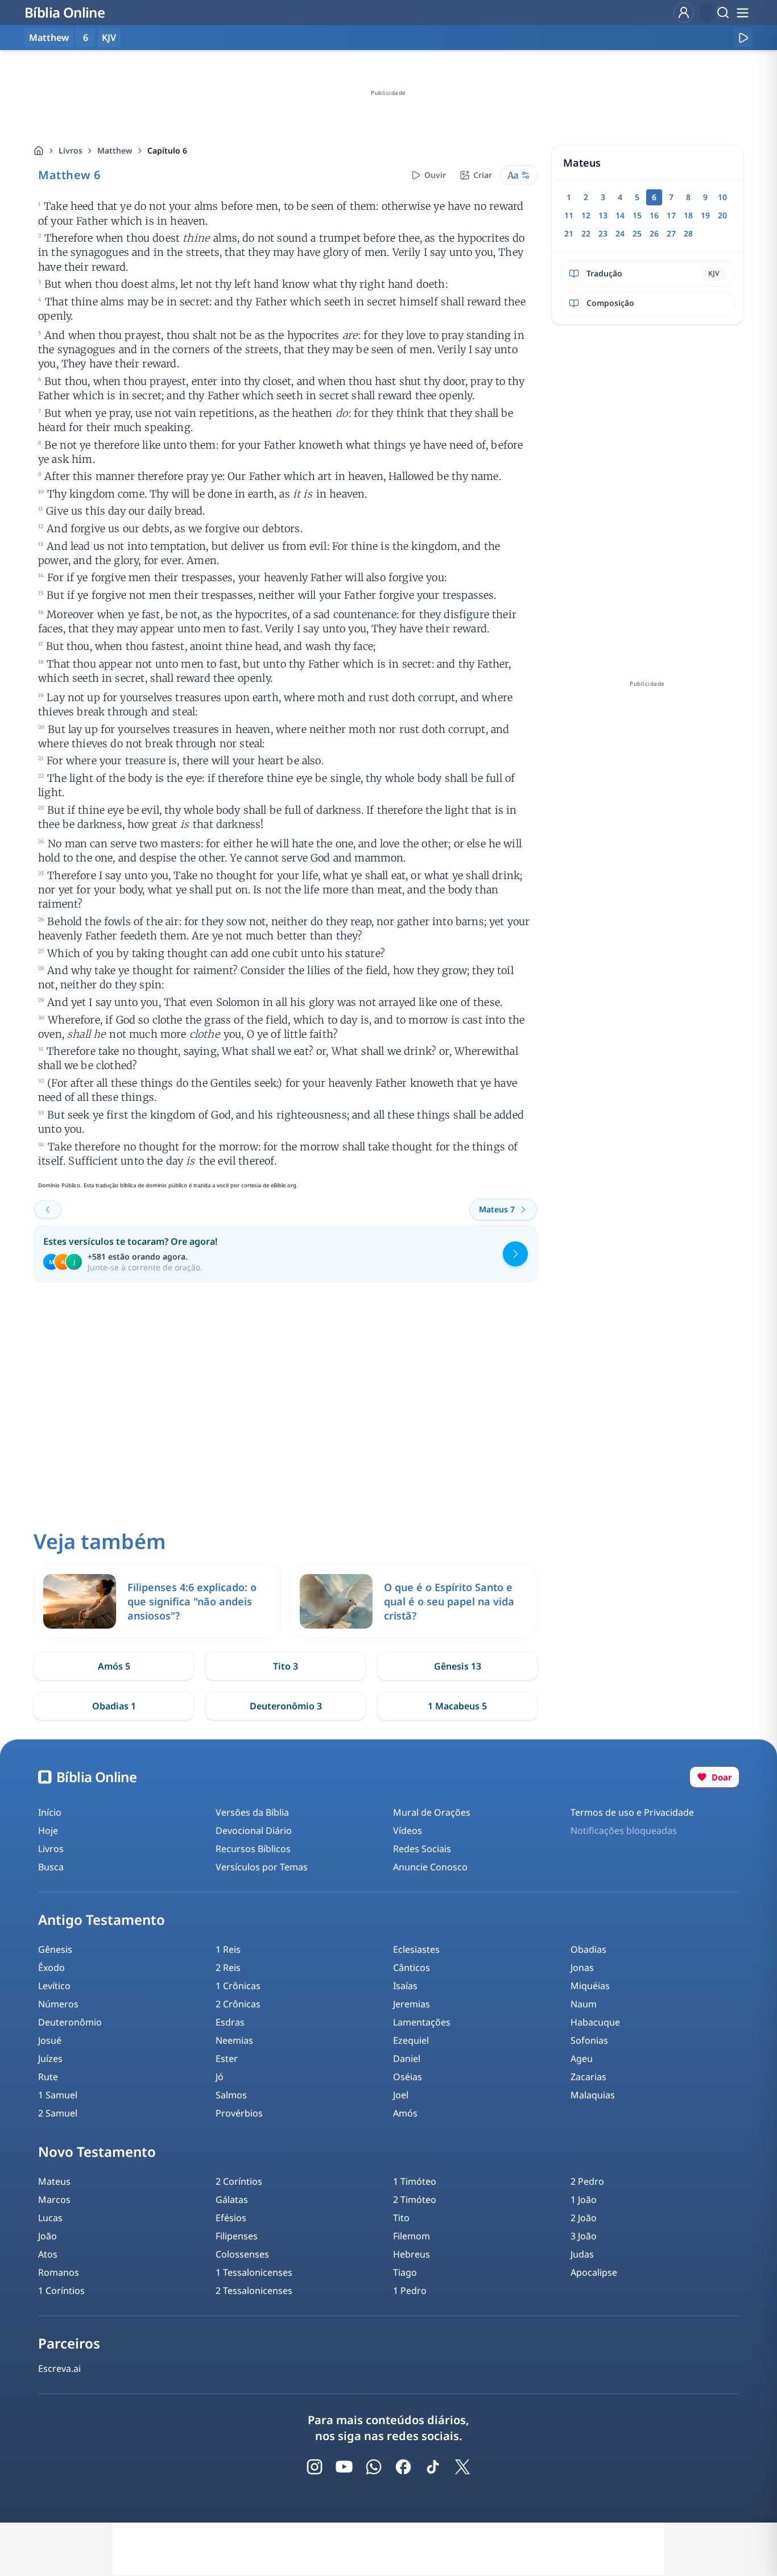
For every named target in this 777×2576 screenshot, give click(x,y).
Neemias (234, 2040)
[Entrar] (684, 13)
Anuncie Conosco (430, 1867)
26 (654, 233)
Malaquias (593, 2095)
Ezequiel (411, 2040)
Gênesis (55, 1949)
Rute (48, 2077)
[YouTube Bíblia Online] (344, 2467)
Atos (48, 2254)
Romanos (59, 2272)
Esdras (230, 2022)
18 (688, 215)
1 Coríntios (61, 2291)
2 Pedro (587, 2181)
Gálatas (232, 2200)
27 (671, 233)
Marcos (54, 2200)
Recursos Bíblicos (253, 1849)
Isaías (405, 1986)
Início (50, 1812)
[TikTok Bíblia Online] (433, 2467)
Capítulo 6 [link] (167, 150)
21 (569, 233)
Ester (227, 2059)
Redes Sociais (422, 1849)
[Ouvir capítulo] (743, 38)
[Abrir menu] (742, 13)
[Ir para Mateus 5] (48, 1210)
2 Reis (228, 1968)
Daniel (407, 2059)
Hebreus (412, 2254)
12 (586, 215)
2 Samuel (58, 2113)
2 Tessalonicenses (254, 2291)
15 (637, 215)
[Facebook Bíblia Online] (403, 2467)
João (47, 2236)
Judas (582, 2254)
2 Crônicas (238, 2004)
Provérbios (239, 2113)
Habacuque (595, 2022)
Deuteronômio (70, 2022)
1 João (584, 2200)
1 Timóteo (415, 2181)
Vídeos (408, 1830)
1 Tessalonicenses (254, 2272)
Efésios (231, 2218)
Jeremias (412, 2004)
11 (569, 215)
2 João (584, 2218)
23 (603, 233)
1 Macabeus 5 (457, 1706)
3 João (584, 2236)
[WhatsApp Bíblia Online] (374, 2467)
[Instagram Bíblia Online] (315, 2467)
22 (586, 233)
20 (722, 215)
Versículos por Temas (262, 1867)
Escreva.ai (59, 2368)
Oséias (408, 2077)
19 (705, 215)
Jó (220, 2077)
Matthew (115, 150)
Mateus (54, 2181)
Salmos (231, 2095)
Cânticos (412, 1968)
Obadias (588, 1949)
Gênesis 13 (458, 1666)
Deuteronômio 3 (286, 1706)
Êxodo (51, 1968)
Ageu (582, 2059)
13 (603, 215)
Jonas (582, 1968)
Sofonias (589, 2040)
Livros (71, 150)
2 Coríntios (239, 2181)
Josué (50, 2040)
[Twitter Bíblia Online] (462, 2467)
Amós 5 (114, 1666)
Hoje (48, 1830)
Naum (584, 2004)
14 (620, 215)
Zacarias (588, 2077)
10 (722, 197)
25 (637, 233)
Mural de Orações (432, 1812)
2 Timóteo (415, 2200)
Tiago (405, 2272)
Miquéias (590, 1986)
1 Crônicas (238, 1986)
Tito (401, 2218)
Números (58, 2004)
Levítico (54, 1986)
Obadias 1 (114, 1706)
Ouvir (435, 175)
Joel (401, 2095)
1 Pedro (410, 2291)
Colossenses (242, 2254)
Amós (405, 2113)
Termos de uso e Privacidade (632, 1812)
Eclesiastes (416, 1949)
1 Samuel (58, 2095)
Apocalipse (594, 2272)
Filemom (412, 2236)
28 (688, 233)
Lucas (50, 2218)
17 (671, 215)
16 (654, 215)
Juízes (50, 2059)
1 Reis (228, 1949)
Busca (51, 1867)
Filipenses (237, 2236)
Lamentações (422, 2022)
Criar (483, 175)
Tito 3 (286, 1666)
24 (620, 233)
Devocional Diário (254, 1830)
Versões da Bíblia (252, 1812)
